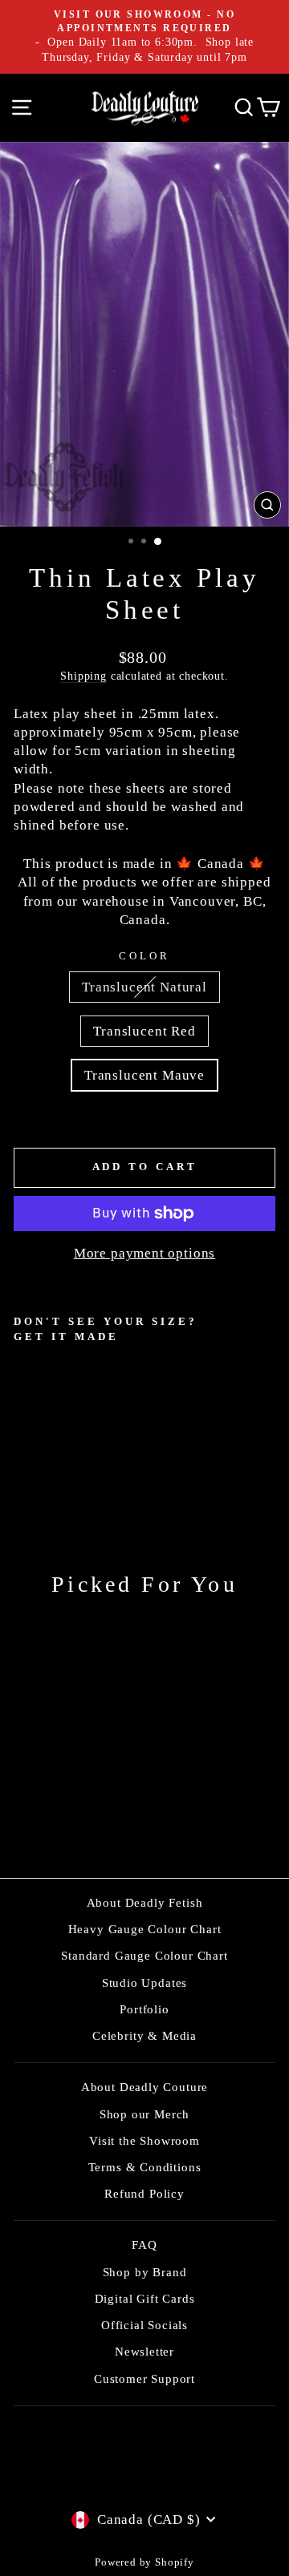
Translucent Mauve (144, 1075)
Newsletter (144, 2351)
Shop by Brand (145, 2272)
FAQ (144, 2245)
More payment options (145, 1253)
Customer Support (144, 2378)
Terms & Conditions (145, 2167)
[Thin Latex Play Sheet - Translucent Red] (41, 1458)
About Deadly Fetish (145, 1902)
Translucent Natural (144, 987)
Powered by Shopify (144, 2562)
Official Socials (144, 2325)
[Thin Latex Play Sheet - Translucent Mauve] (60, 1458)
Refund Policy (144, 2193)
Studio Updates (145, 1982)
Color (144, 956)
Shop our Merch (145, 2114)
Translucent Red (144, 1031)
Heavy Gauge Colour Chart (145, 1929)
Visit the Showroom (144, 2140)
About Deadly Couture (145, 2087)
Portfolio (144, 2009)
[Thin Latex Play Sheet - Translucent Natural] (23, 1458)
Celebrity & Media (144, 2035)
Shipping (83, 676)
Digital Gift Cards (145, 2298)
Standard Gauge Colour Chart (144, 1955)
